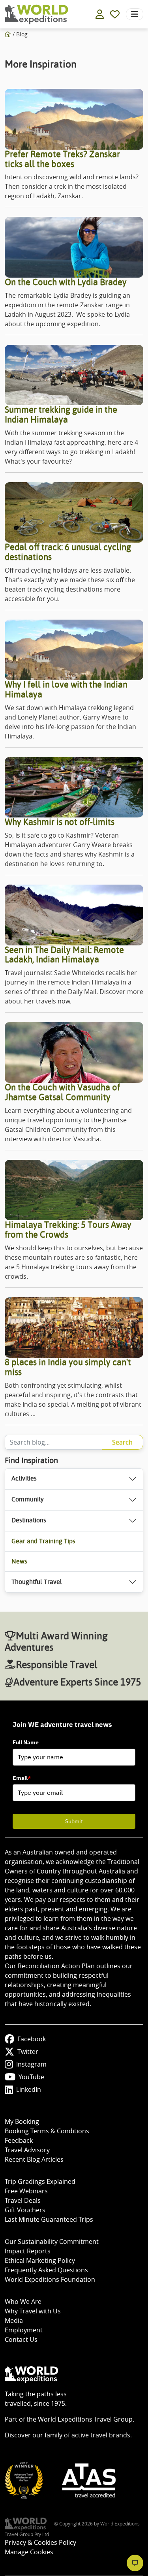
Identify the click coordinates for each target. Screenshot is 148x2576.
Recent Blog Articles (34, 2159)
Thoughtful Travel (37, 1582)
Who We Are (23, 2302)
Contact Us (21, 2339)
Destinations (29, 1520)
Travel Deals (23, 2200)
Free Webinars (26, 2191)
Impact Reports (28, 2251)
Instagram (31, 2064)
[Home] (8, 34)
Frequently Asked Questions (46, 2270)
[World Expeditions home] (37, 14)
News (19, 1561)
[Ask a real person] (135, 2563)
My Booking (22, 2121)
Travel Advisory (27, 2150)
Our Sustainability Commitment (52, 2242)
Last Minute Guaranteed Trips (49, 2219)
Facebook (32, 2039)
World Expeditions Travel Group (85, 2419)
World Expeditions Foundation (50, 2279)
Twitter (28, 2052)
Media (14, 2320)
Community (28, 1499)
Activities (24, 1478)
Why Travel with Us (33, 2311)
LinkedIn (29, 2089)
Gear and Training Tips (43, 1541)
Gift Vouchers (25, 2210)
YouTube (31, 2077)
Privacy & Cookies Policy (40, 2542)
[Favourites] (115, 14)
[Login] (100, 14)
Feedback (19, 2140)
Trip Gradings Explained (40, 2181)
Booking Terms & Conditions (47, 2131)
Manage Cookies (29, 2552)
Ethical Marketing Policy (40, 2260)
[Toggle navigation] (135, 14)
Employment (24, 2330)
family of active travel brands (87, 2435)
